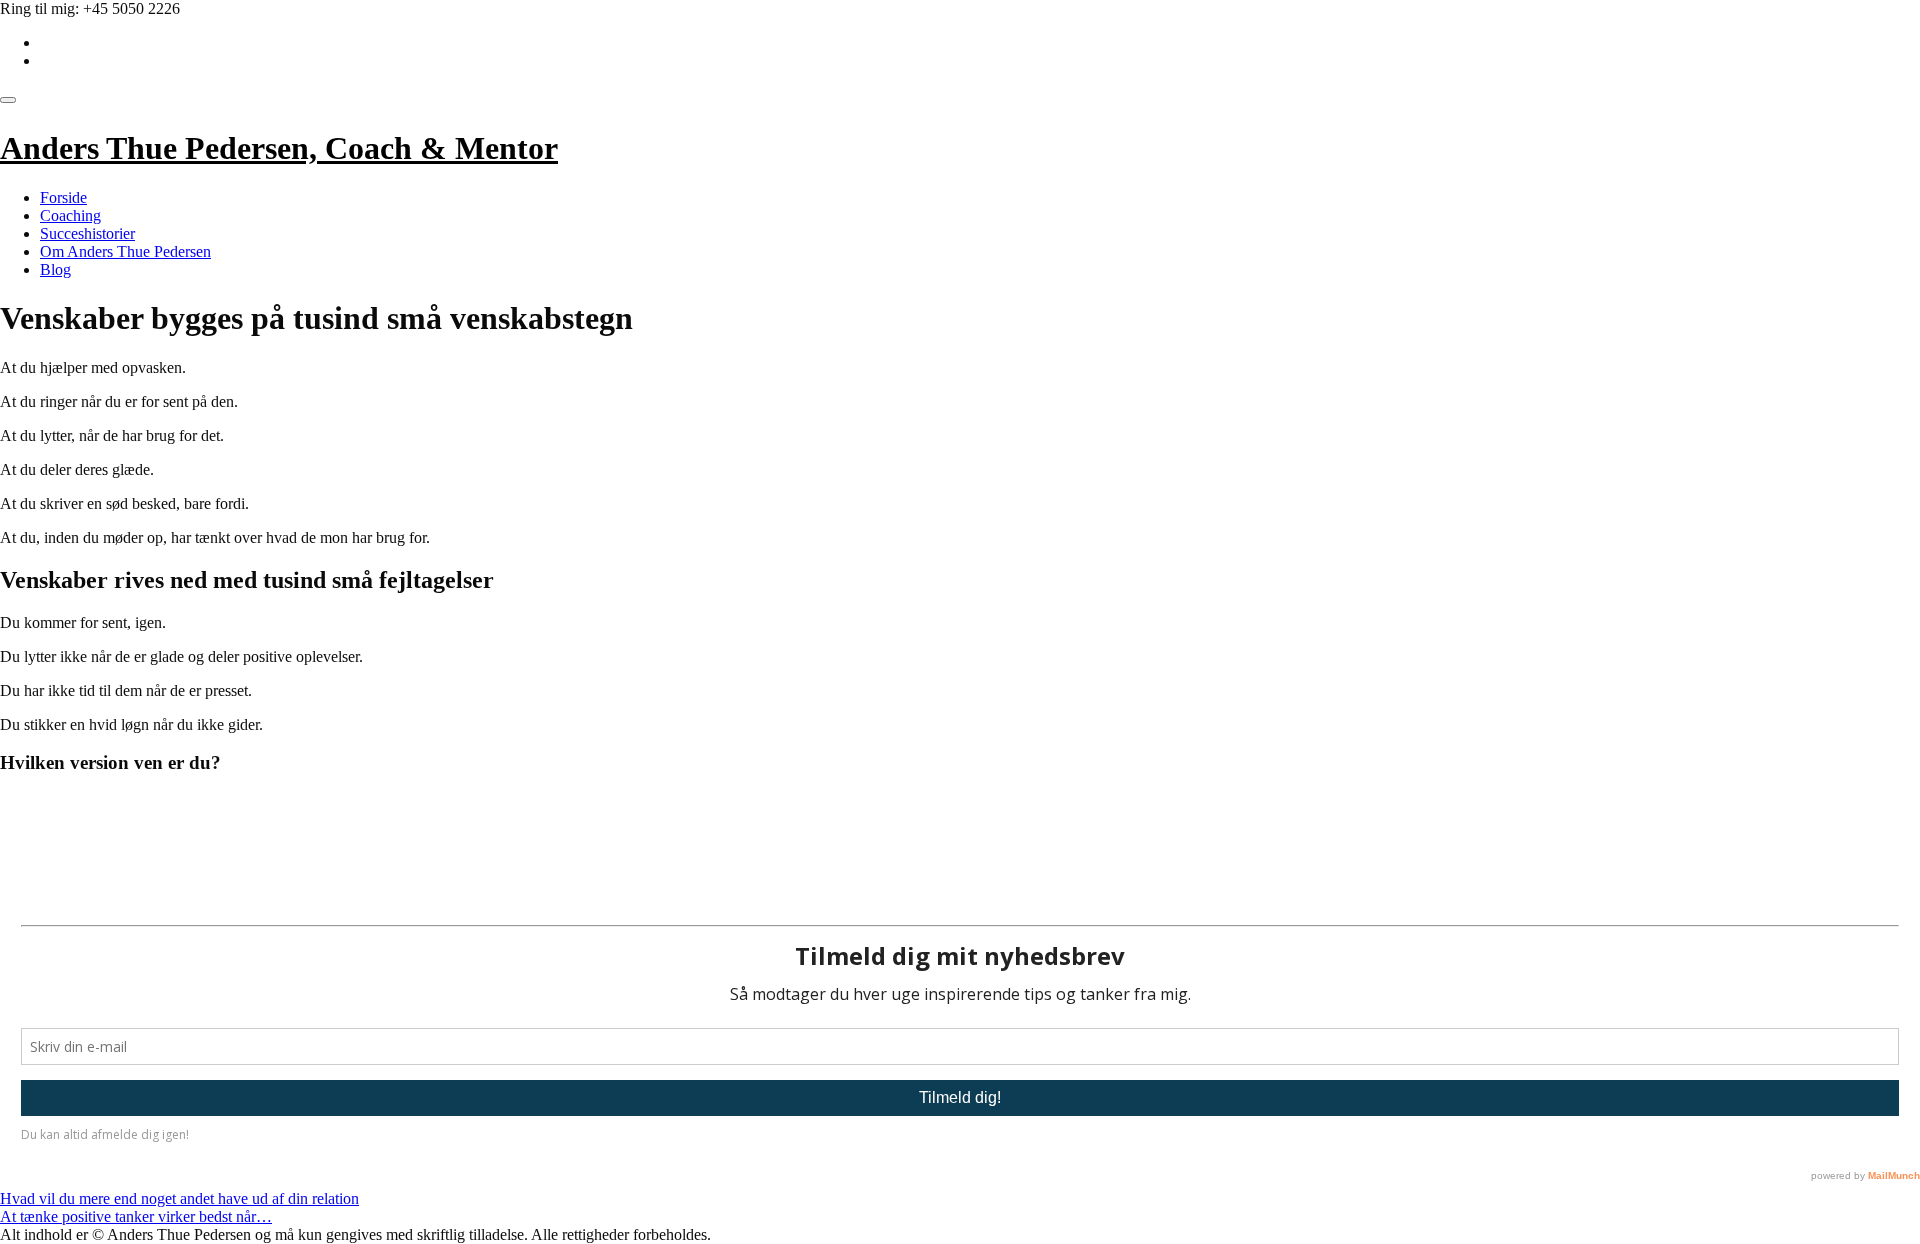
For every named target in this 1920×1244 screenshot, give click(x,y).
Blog (55, 269)
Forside (63, 197)
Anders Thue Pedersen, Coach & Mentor (279, 148)
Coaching (70, 215)
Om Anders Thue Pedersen (125, 251)
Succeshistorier (87, 233)
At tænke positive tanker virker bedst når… (136, 1216)
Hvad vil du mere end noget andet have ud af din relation (179, 1198)
